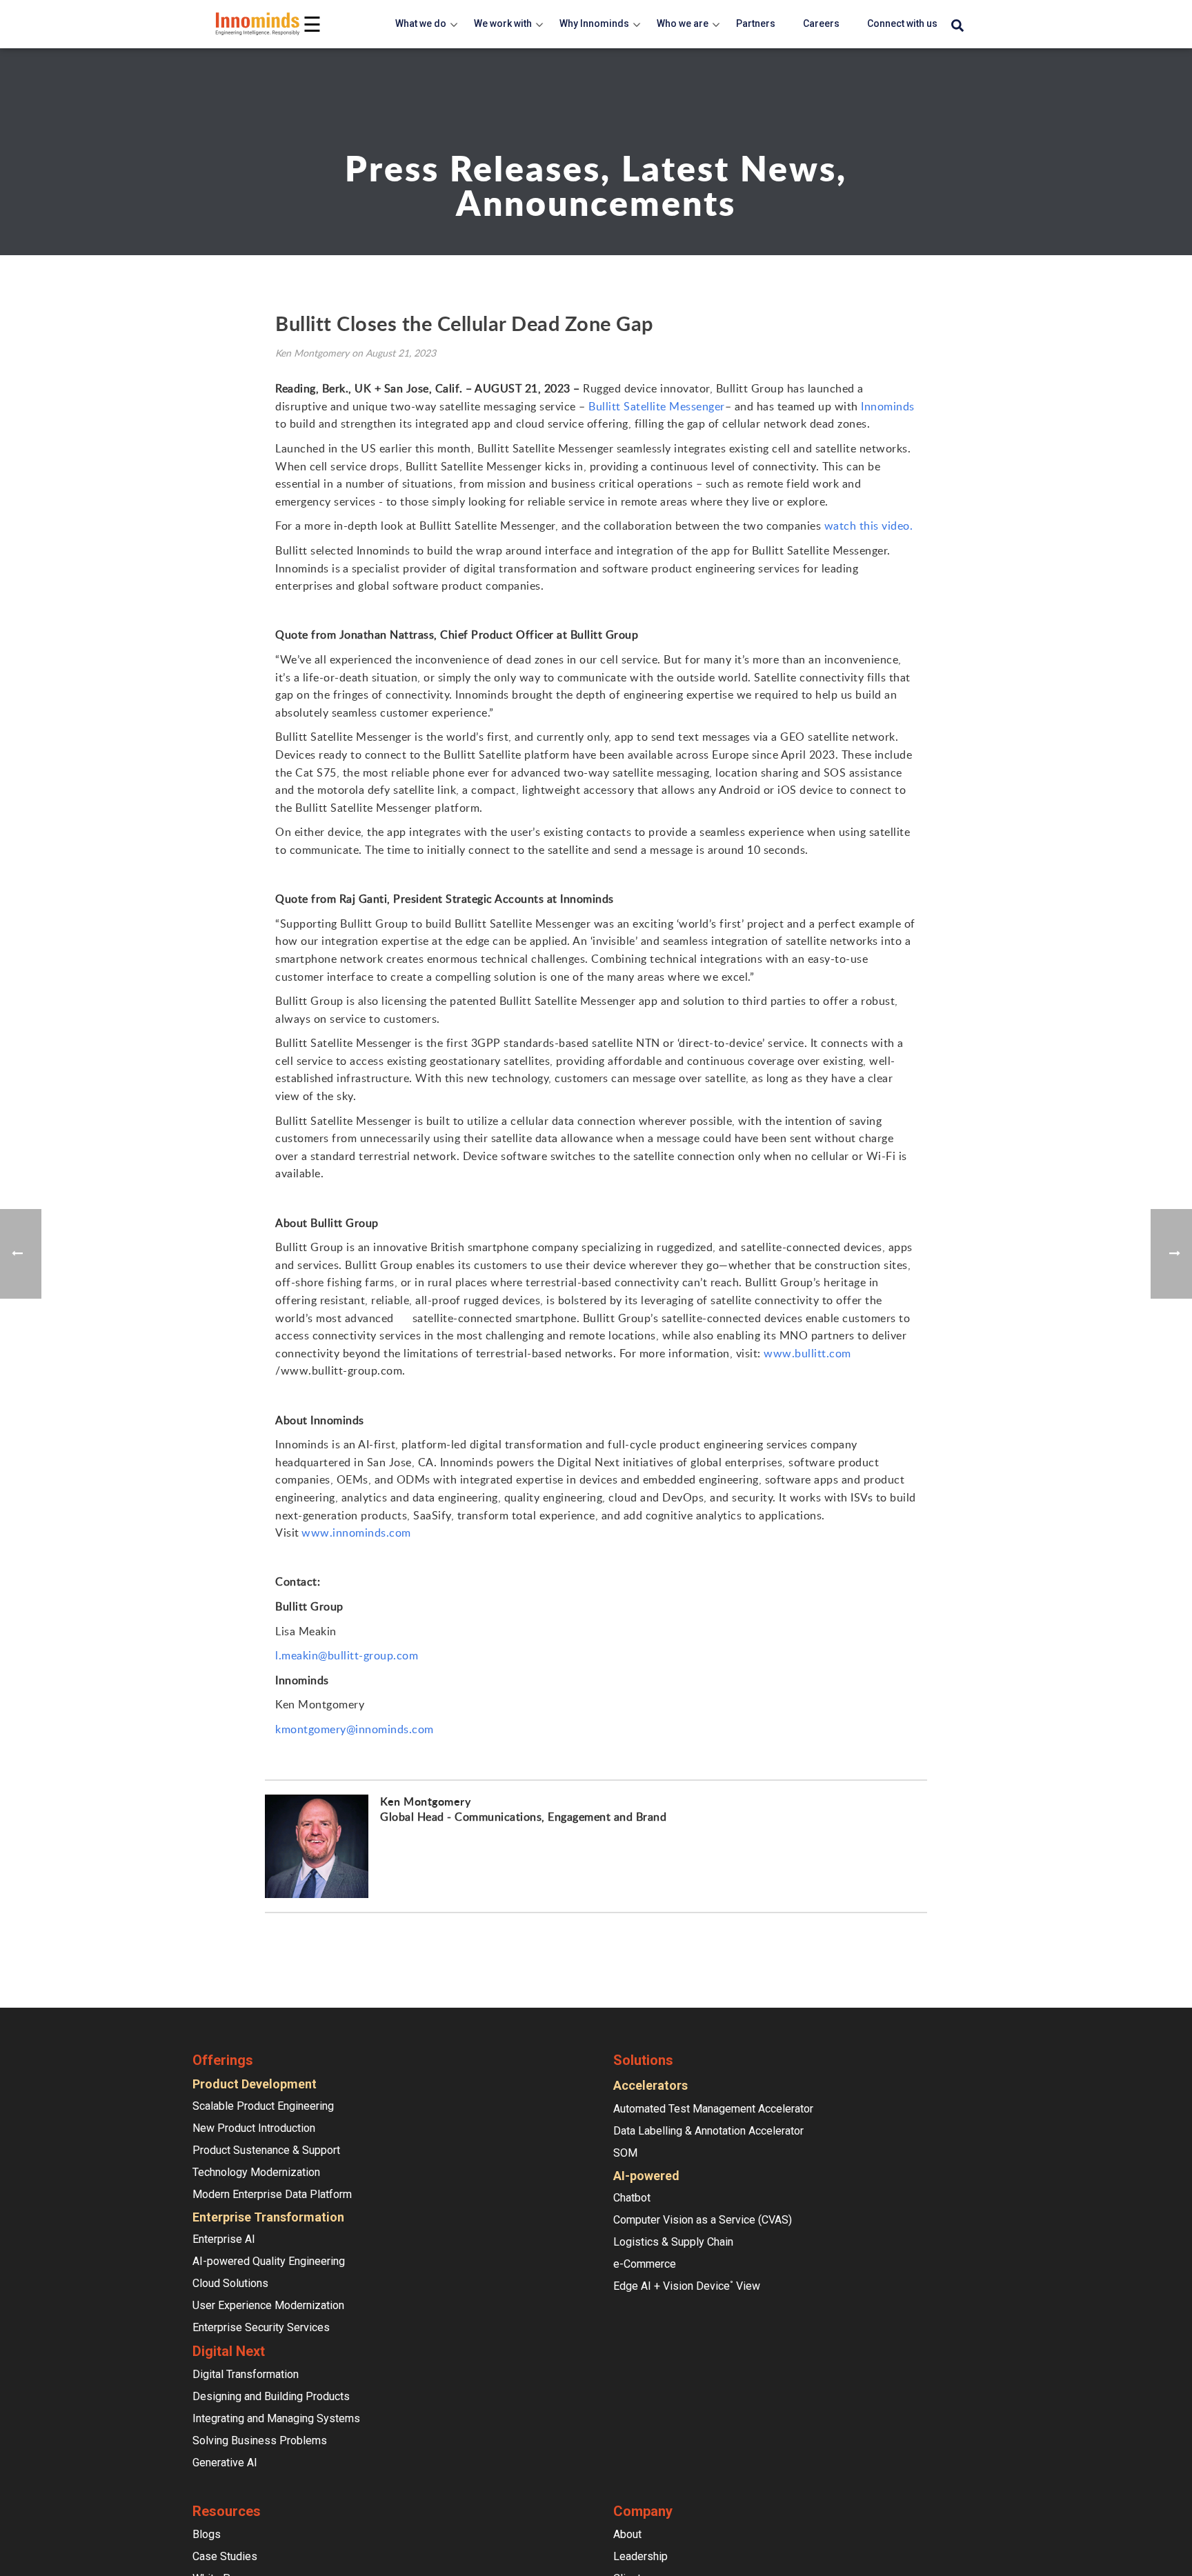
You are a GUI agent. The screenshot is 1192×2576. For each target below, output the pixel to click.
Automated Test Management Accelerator (713, 2109)
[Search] (957, 26)
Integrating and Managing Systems (276, 2418)
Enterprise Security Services (261, 2327)
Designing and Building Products (271, 2396)
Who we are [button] (683, 23)
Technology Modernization (256, 2172)
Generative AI (225, 2463)
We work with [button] (503, 23)
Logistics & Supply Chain (673, 2242)
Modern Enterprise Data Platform (272, 2194)
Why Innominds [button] (594, 23)
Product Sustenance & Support (266, 2150)
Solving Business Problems (260, 2440)
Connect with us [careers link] (902, 23)
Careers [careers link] (821, 23)
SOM (625, 2153)
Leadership (640, 2556)
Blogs (207, 2534)
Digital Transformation (246, 2374)
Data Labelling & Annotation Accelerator (708, 2131)
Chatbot (632, 2198)
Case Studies (225, 2556)
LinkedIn (388, 1841)
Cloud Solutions (230, 2283)
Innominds (888, 406)
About (627, 2534)
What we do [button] (421, 23)
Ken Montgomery (425, 1801)
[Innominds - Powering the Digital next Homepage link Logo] (258, 24)
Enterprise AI (224, 2239)
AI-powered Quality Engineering (269, 2261)
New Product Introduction (254, 2128)
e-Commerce (645, 2264)
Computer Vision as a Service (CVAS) (703, 2220)
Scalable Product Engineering (263, 2106)
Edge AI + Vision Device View (687, 2286)
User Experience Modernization (268, 2305)
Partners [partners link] (756, 23)
